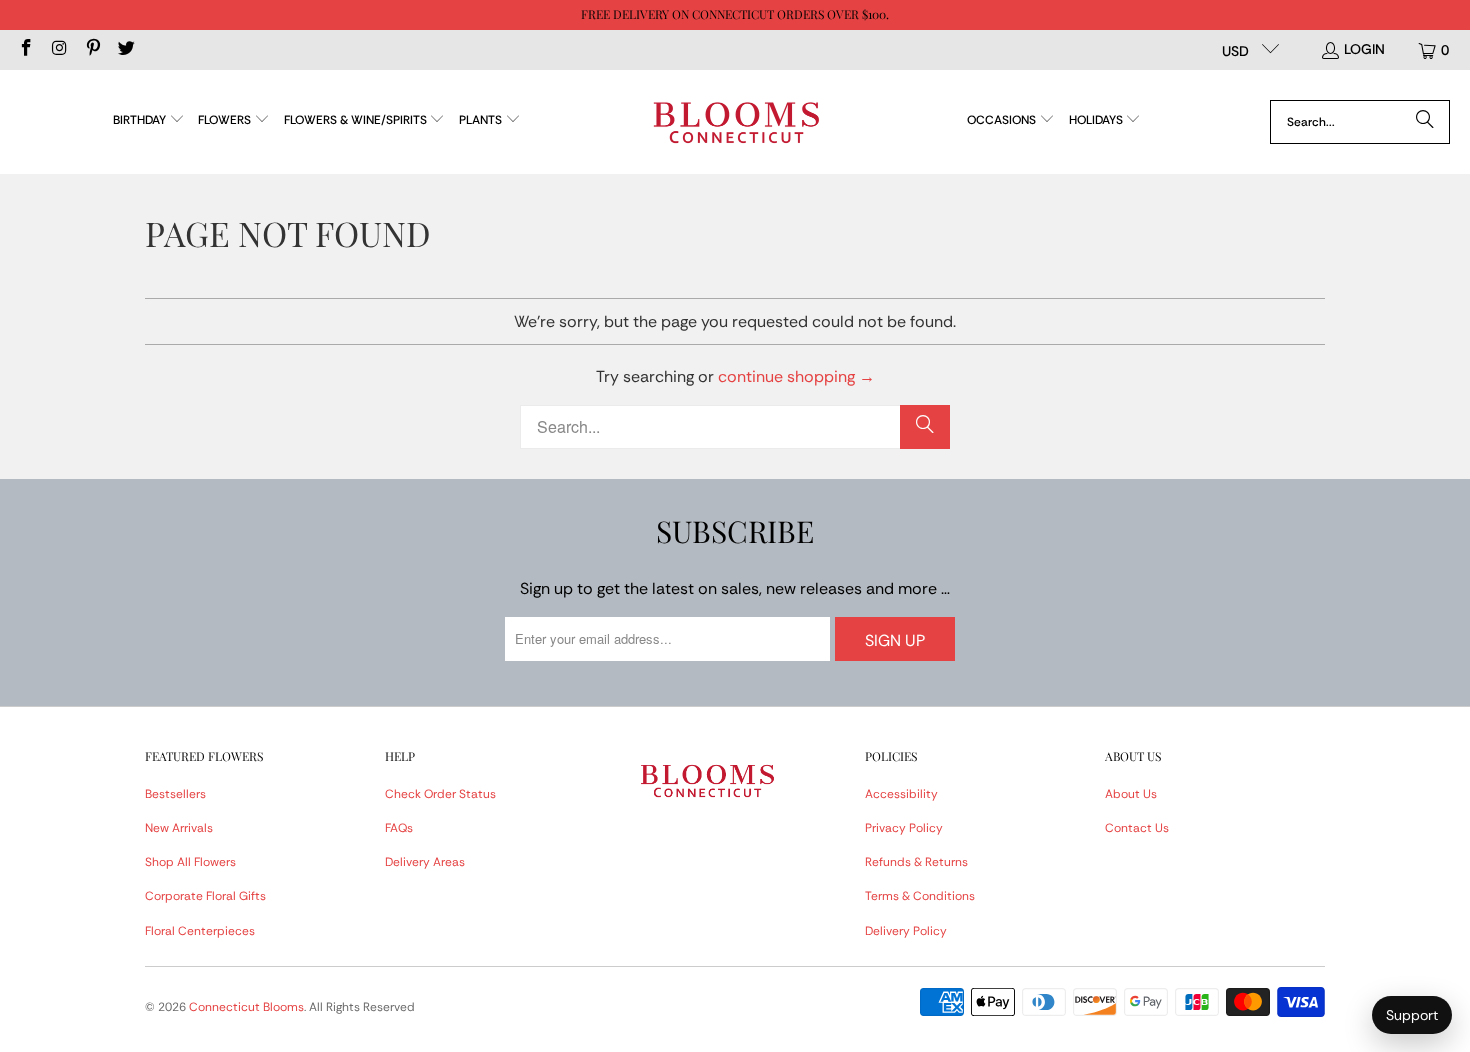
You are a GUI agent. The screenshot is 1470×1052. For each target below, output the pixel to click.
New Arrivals (179, 828)
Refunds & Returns (916, 862)
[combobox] (1360, 122)
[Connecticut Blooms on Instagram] (59, 50)
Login (1364, 49)
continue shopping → (796, 376)
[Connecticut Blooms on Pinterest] (92, 50)
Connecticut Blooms (246, 1007)
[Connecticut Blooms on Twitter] (126, 50)
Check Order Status (440, 794)
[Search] (1425, 122)
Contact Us (1137, 828)
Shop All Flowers (190, 862)
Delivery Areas (425, 862)
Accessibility (901, 794)
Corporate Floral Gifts (205, 896)
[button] (149, 121)
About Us (1131, 794)
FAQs (399, 828)
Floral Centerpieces (200, 931)
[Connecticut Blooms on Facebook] (25, 50)
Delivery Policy (906, 931)
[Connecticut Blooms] (736, 122)
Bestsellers (175, 794)
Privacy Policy (904, 828)
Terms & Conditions (920, 896)
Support (1412, 1015)
